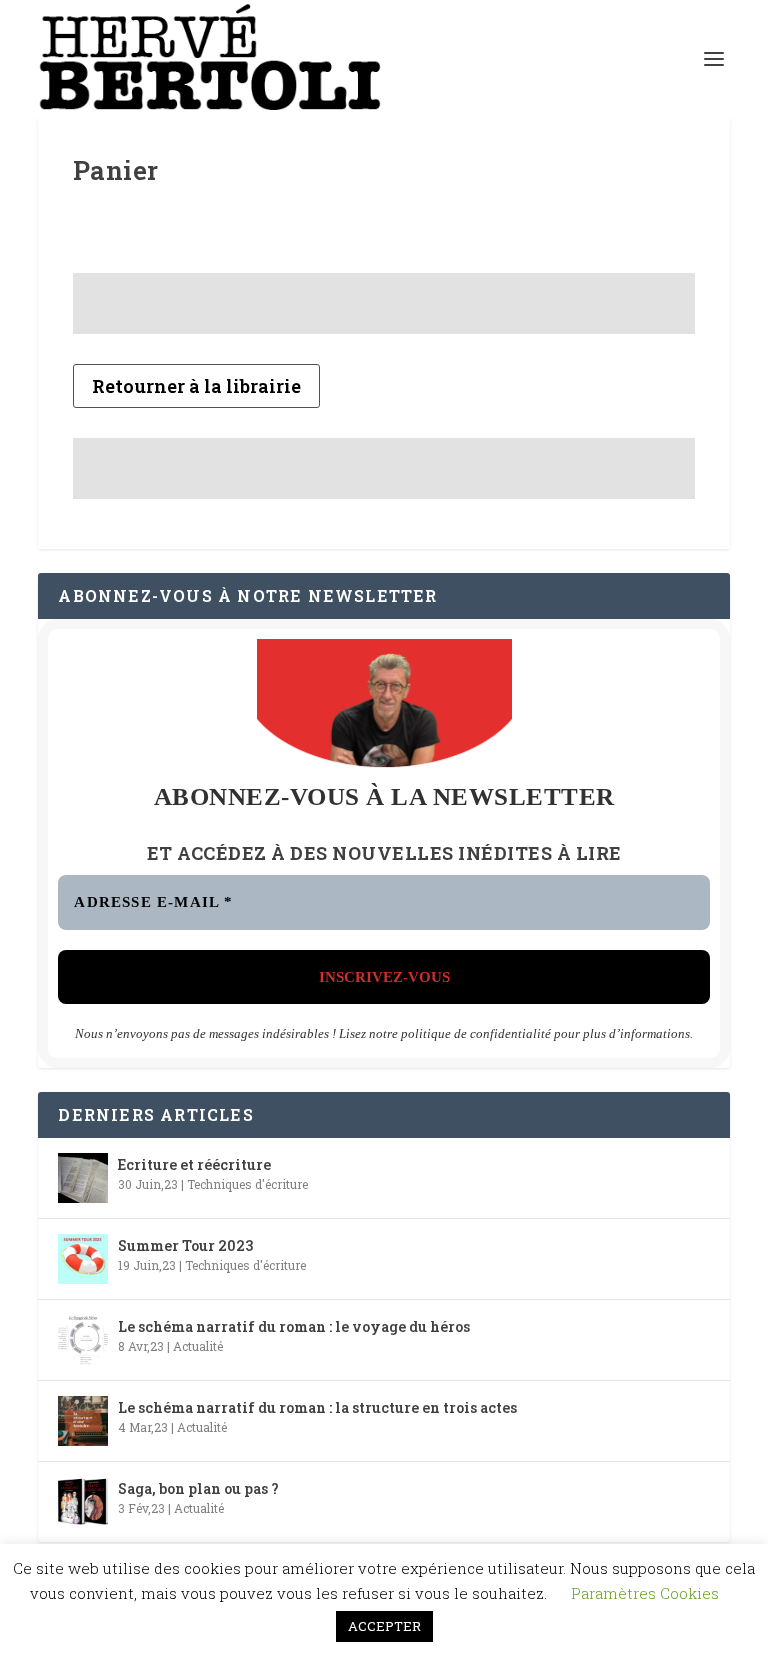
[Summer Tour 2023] (83, 1259)
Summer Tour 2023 (185, 1245)
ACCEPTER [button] (384, 1626)
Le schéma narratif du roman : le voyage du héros (294, 1326)
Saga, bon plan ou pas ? (198, 1488)
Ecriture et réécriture (194, 1164)
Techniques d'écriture (247, 1184)
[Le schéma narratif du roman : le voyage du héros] (83, 1340)
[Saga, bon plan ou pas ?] (83, 1502)
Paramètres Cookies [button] (645, 1593)
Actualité (198, 1346)
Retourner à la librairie (196, 386)
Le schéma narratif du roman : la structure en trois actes (317, 1407)
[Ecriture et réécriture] (83, 1178)
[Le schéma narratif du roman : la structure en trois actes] (83, 1421)
